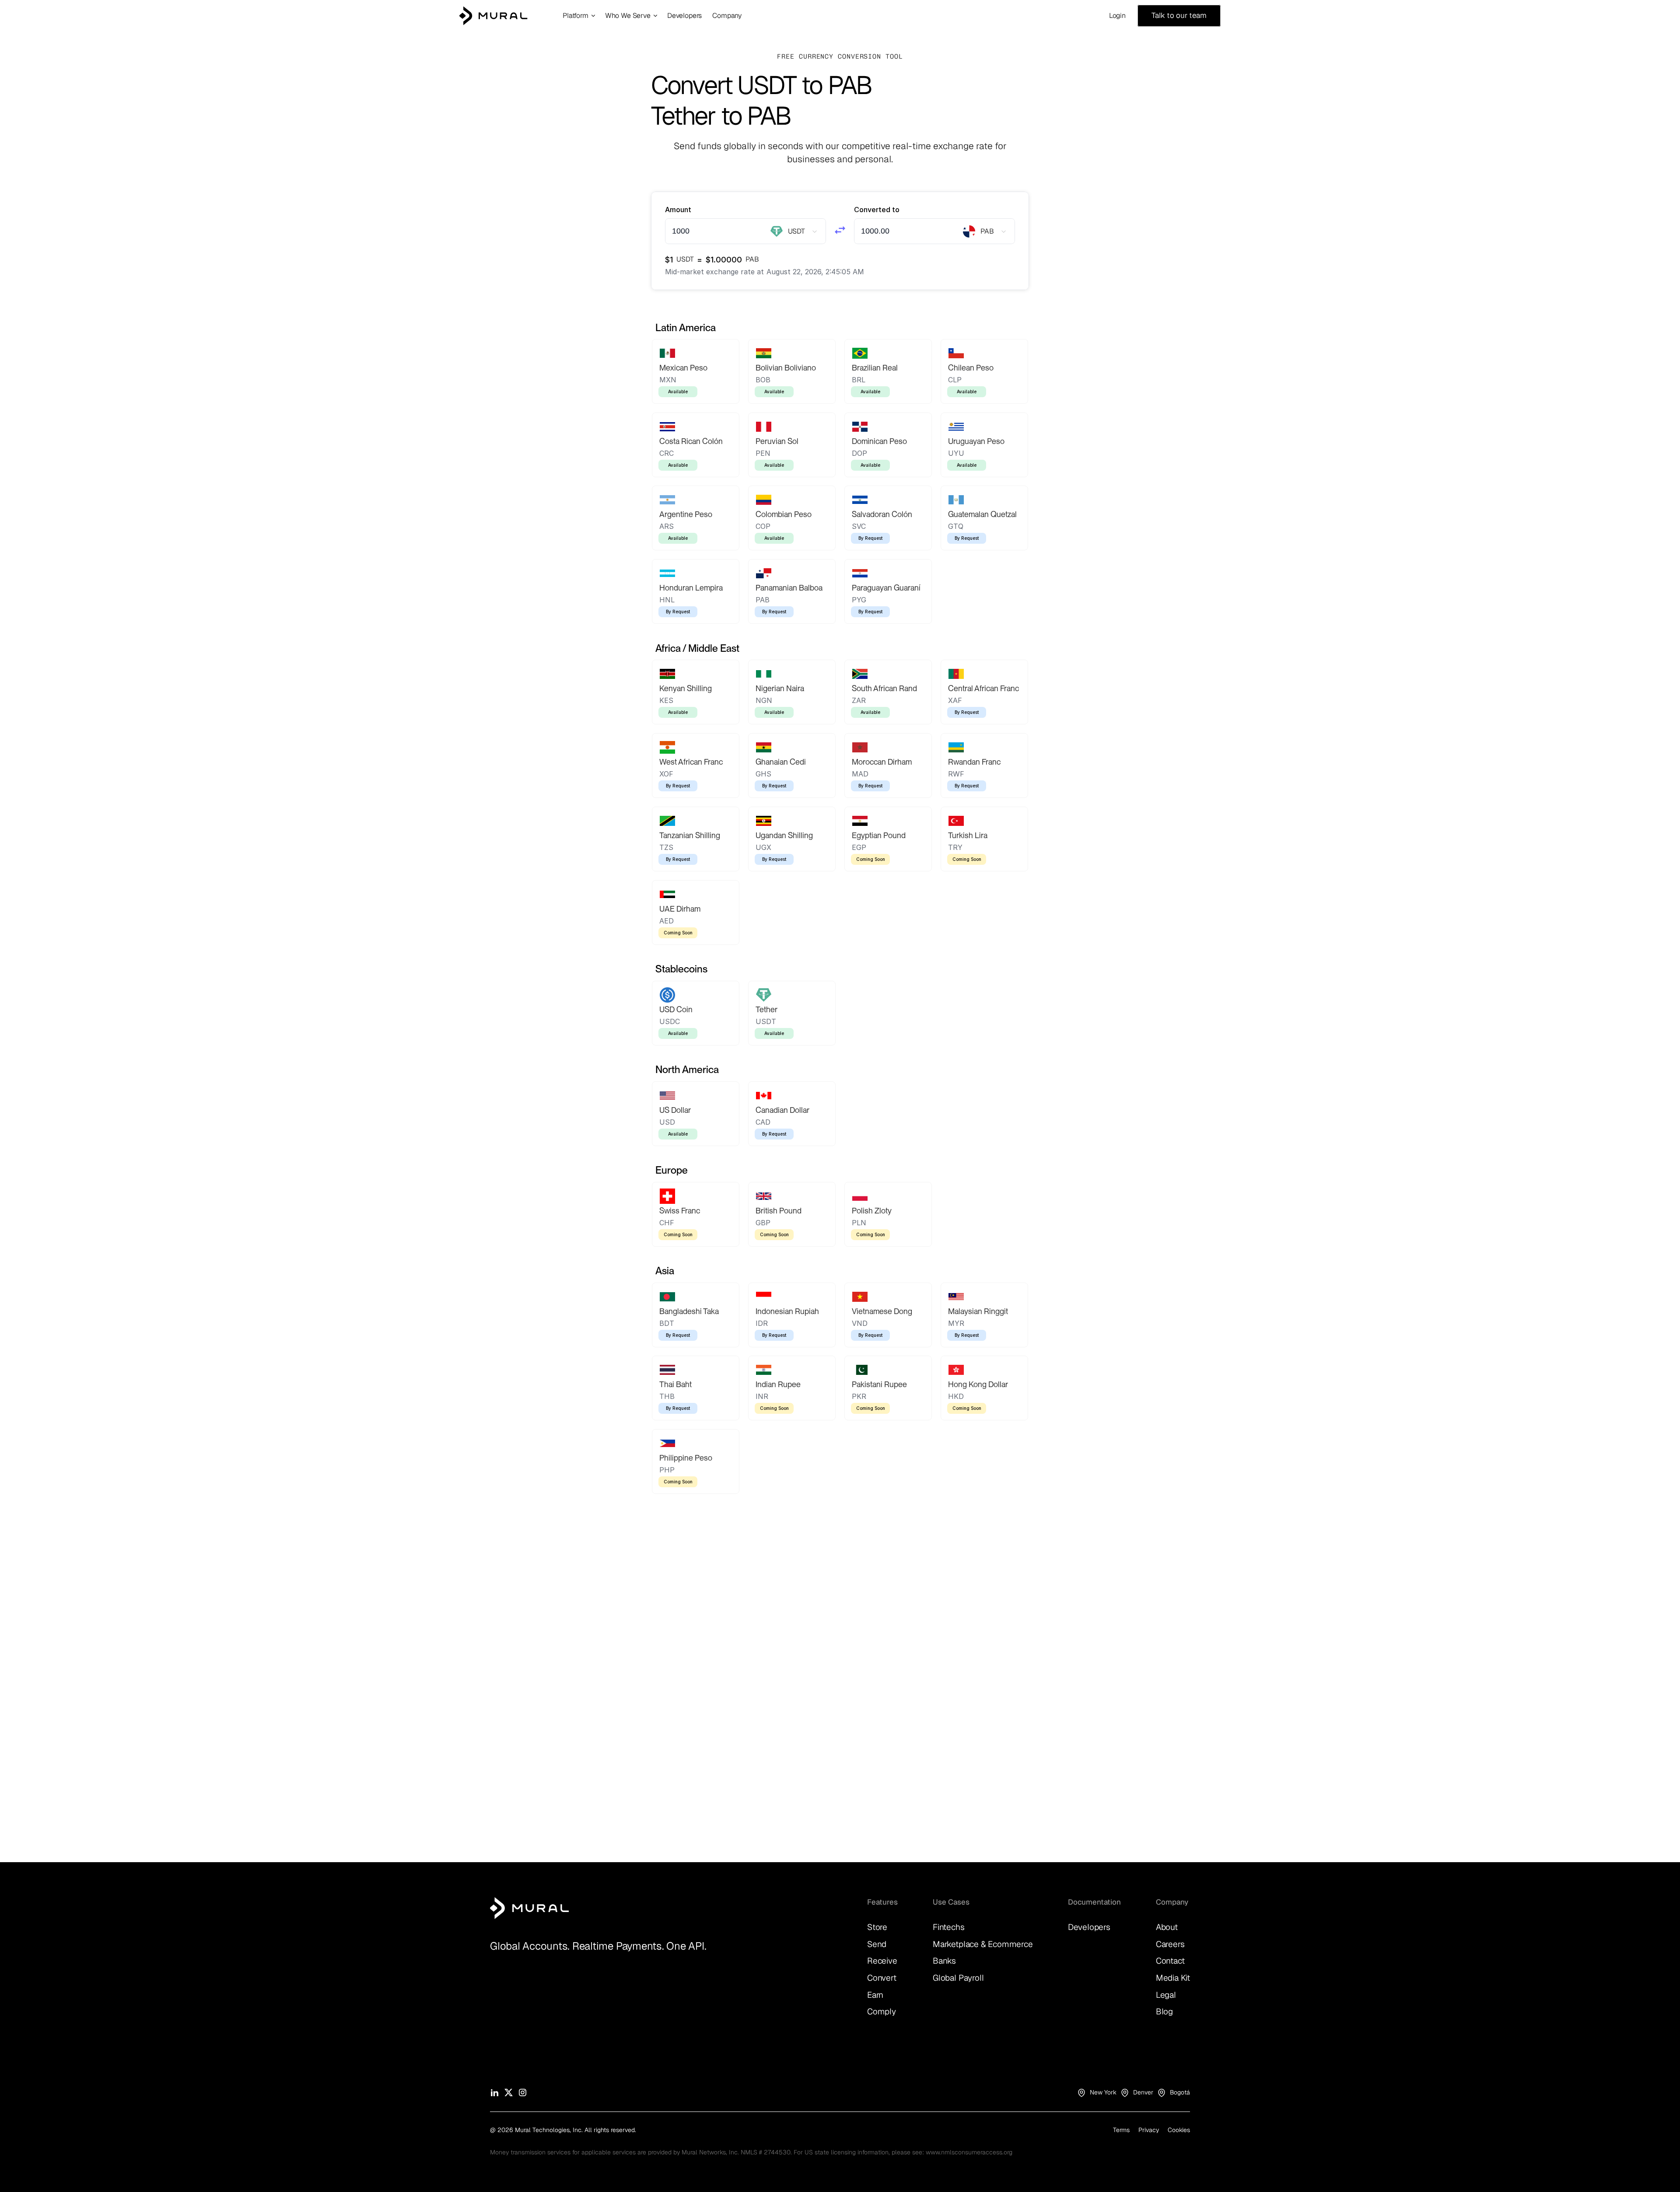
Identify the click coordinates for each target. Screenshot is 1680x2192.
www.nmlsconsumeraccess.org (969, 2152)
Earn (875, 1995)
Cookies (1179, 2130)
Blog (1164, 2012)
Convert (882, 1978)
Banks (944, 1961)
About (1167, 1927)
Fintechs (948, 1927)
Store (877, 1927)
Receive (882, 1961)
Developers (1089, 1927)
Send (877, 1944)
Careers (1170, 1944)
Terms (1121, 2130)
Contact (1170, 1961)
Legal (1166, 1995)
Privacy (1149, 2130)
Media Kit (1173, 1978)
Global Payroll (958, 1978)
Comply (882, 2012)
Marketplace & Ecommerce (983, 1944)
